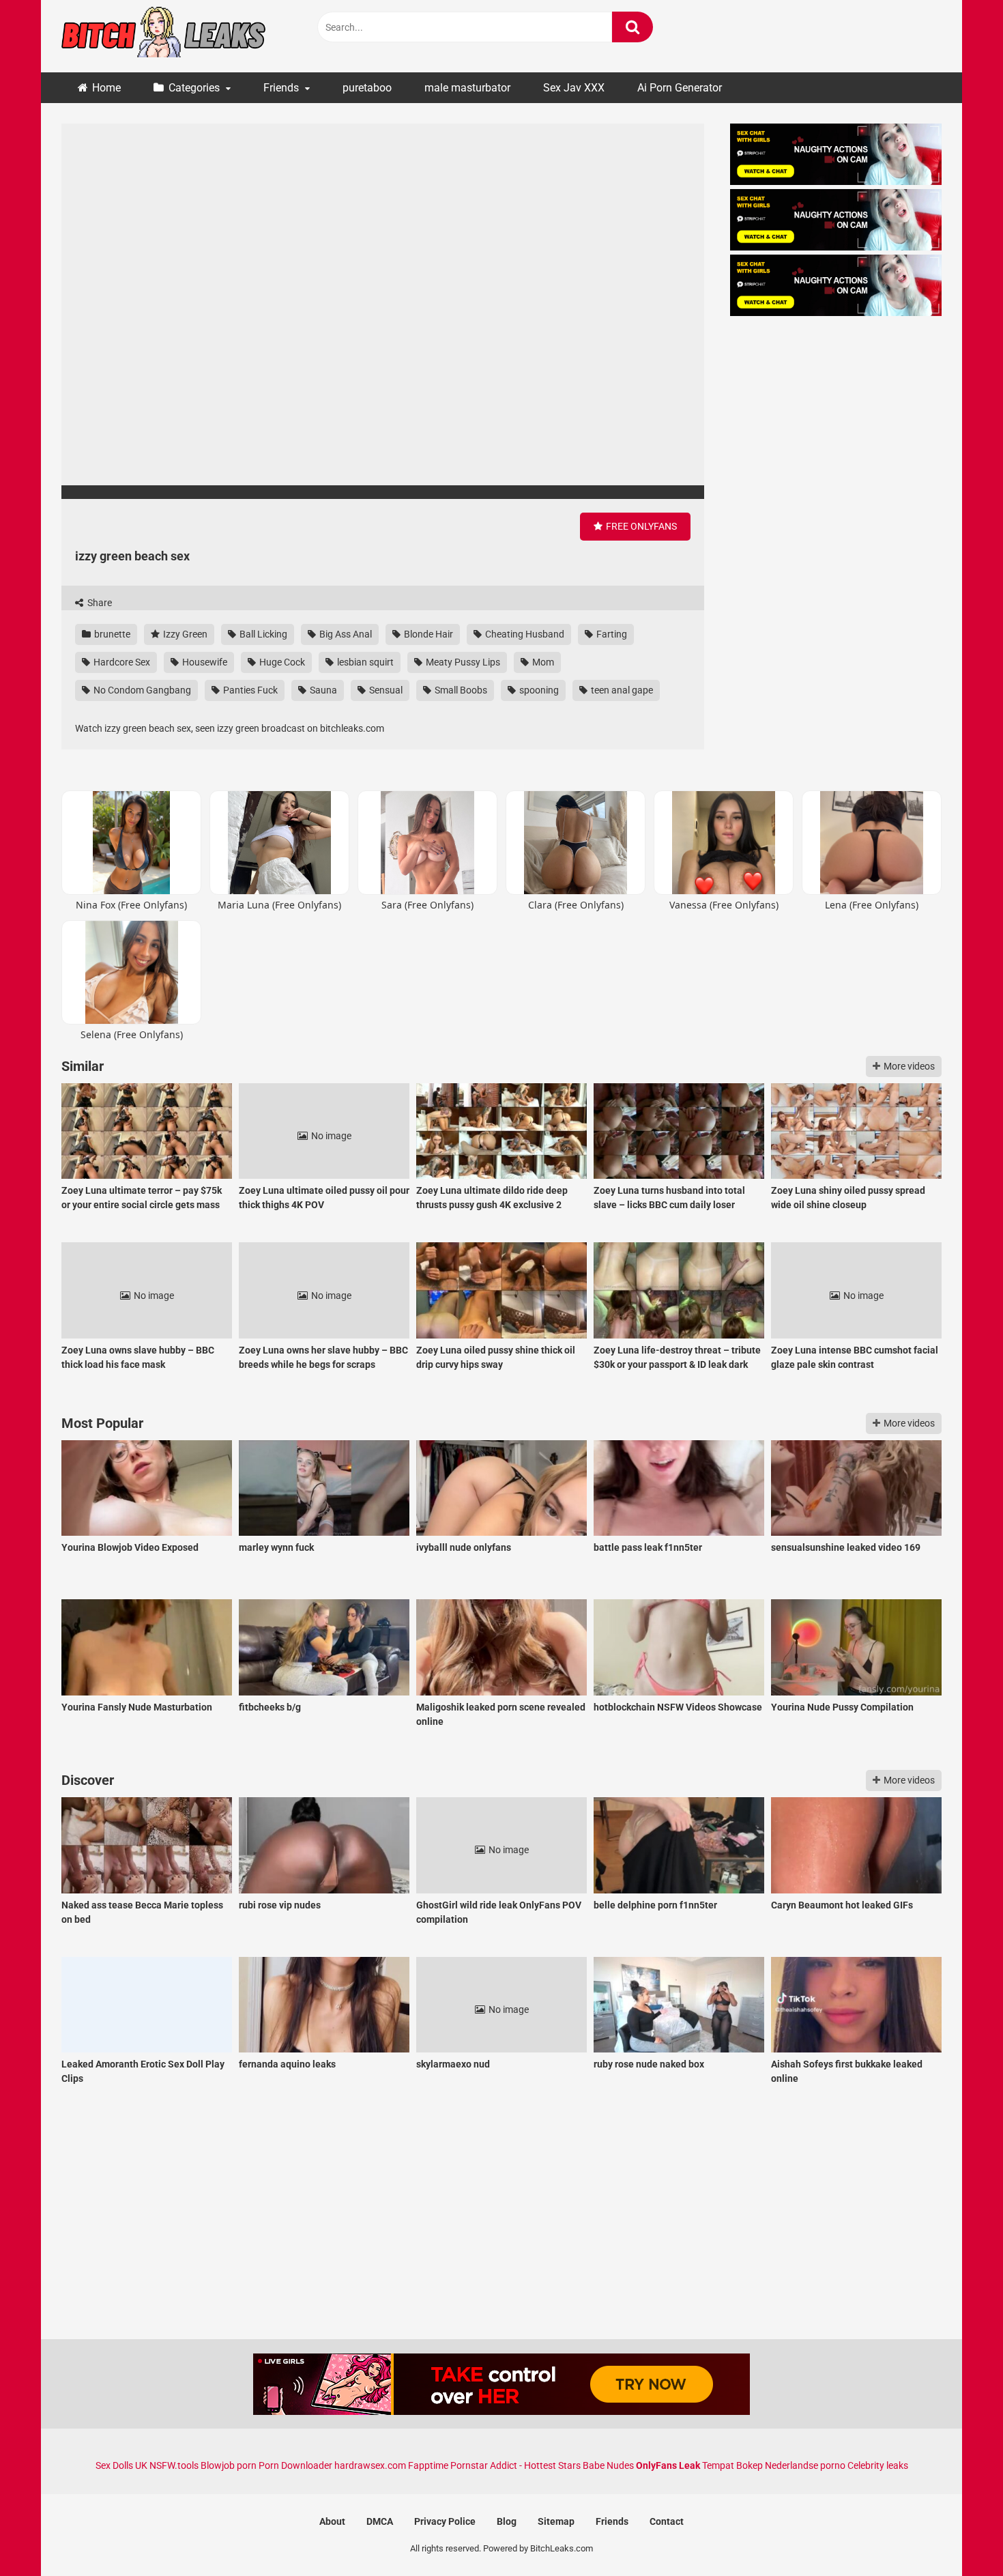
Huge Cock (281, 662)
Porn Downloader (295, 2465)
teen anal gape (621, 690)
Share (99, 603)
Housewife (204, 662)
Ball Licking (262, 634)
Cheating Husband (524, 634)
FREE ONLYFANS (640, 526)
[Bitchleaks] (164, 36)
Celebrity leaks (878, 2465)
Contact (667, 2521)
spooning (538, 690)
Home (106, 88)
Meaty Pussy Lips (462, 662)
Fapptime (428, 2465)
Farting (611, 634)
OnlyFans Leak (668, 2465)
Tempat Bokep (732, 2465)
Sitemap (556, 2521)
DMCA (380, 2521)
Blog (507, 2521)
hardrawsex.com (370, 2465)
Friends (281, 88)
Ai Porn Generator (680, 88)
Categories (194, 88)
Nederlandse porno (805, 2465)
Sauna (322, 690)
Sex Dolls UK (121, 2465)
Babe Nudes (608, 2465)
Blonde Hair (427, 634)
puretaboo (367, 88)
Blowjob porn (229, 2465)
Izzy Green (184, 634)
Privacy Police (445, 2521)
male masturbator (467, 88)
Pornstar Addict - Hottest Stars (515, 2465)
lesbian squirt (364, 662)
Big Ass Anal (345, 634)
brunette (111, 634)
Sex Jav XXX (574, 88)
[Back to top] (957, 2535)
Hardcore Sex (121, 662)
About (332, 2521)
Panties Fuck (249, 690)
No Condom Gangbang (141, 690)
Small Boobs (460, 690)
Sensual (385, 690)
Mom (542, 662)
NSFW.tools (174, 2465)
